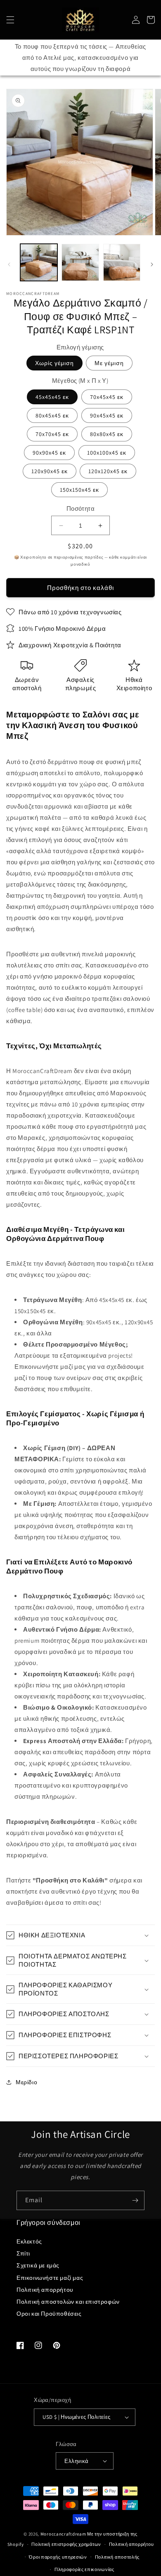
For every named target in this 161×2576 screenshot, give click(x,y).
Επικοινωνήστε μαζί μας (50, 2278)
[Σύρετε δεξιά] (152, 264)
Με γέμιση (109, 363)
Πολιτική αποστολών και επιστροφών (68, 2302)
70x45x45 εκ (107, 397)
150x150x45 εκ (79, 490)
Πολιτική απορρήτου (45, 2290)
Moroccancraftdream (63, 2534)
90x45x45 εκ (107, 415)
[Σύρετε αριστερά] (9, 264)
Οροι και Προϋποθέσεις (49, 2314)
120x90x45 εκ (50, 471)
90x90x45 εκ (49, 453)
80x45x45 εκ (52, 415)
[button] (10, 20)
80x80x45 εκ (107, 434)
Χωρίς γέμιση (54, 363)
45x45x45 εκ (52, 397)
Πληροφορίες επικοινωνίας (84, 2569)
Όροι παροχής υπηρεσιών (58, 2557)
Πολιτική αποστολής (117, 2557)
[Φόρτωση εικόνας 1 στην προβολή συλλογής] (39, 262)
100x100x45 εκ (107, 453)
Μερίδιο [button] (26, 2082)
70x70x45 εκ (52, 434)
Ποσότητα (80, 508)
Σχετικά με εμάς (38, 2265)
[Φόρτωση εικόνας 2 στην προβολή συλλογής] (80, 262)
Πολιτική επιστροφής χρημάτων (66, 2544)
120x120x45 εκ (108, 471)
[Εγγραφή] (135, 2200)
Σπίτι (23, 2253)
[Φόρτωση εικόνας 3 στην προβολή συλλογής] (122, 262)
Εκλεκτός (29, 2241)
